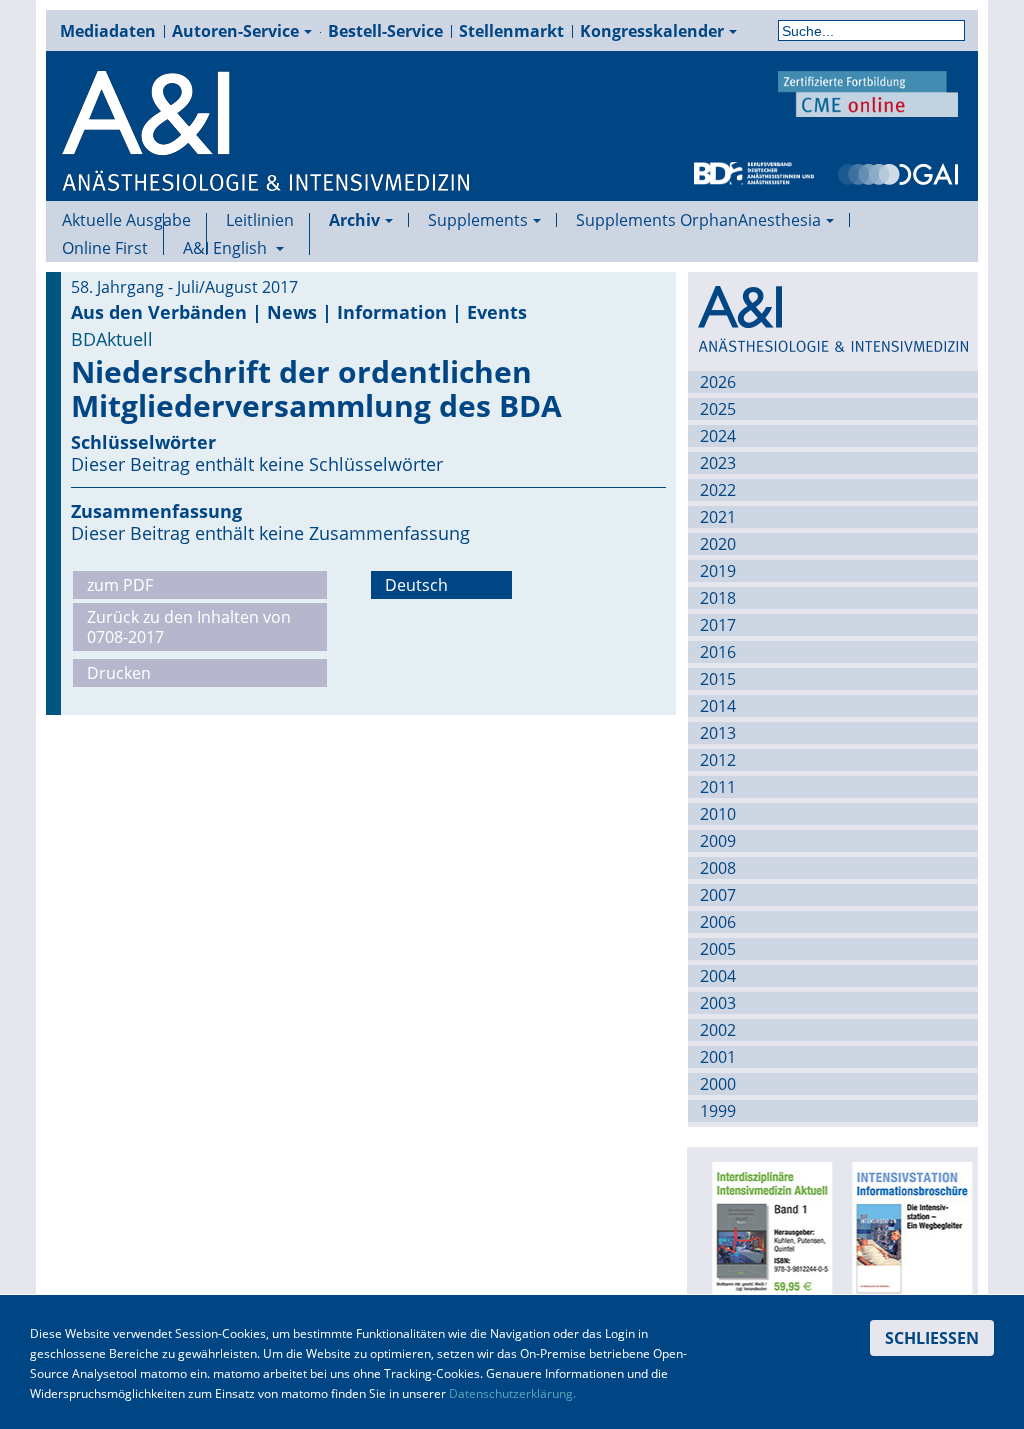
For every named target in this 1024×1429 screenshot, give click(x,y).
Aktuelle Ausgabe (126, 220)
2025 (718, 409)
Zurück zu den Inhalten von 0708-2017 (189, 627)
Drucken (119, 673)
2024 (718, 436)
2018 (718, 598)
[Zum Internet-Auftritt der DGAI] (898, 172)
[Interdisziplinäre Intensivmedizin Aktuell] (769, 1235)
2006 (718, 922)
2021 (718, 517)
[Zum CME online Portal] (868, 92)
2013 (718, 733)
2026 (718, 382)
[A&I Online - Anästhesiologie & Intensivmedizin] (267, 132)
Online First (105, 248)
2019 (718, 571)
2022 (718, 490)
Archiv (354, 220)
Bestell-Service (385, 31)
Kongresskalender (652, 31)
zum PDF (120, 585)
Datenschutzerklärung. (512, 1393)
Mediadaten (108, 31)
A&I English (227, 248)
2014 (718, 706)
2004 (718, 976)
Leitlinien (260, 220)
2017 (718, 625)
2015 (718, 679)
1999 (718, 1111)
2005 (718, 949)
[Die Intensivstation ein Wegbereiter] (909, 1235)
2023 (718, 463)
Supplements (478, 220)
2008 (718, 868)
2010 (718, 814)
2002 (718, 1030)
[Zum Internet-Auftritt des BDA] (754, 172)
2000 (718, 1084)
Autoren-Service (235, 31)
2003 (718, 1003)
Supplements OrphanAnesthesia (698, 220)
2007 (718, 895)
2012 (718, 760)
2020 (718, 544)
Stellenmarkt (511, 31)
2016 (718, 652)
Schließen (932, 1338)
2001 (718, 1057)
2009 (718, 841)
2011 (718, 787)
